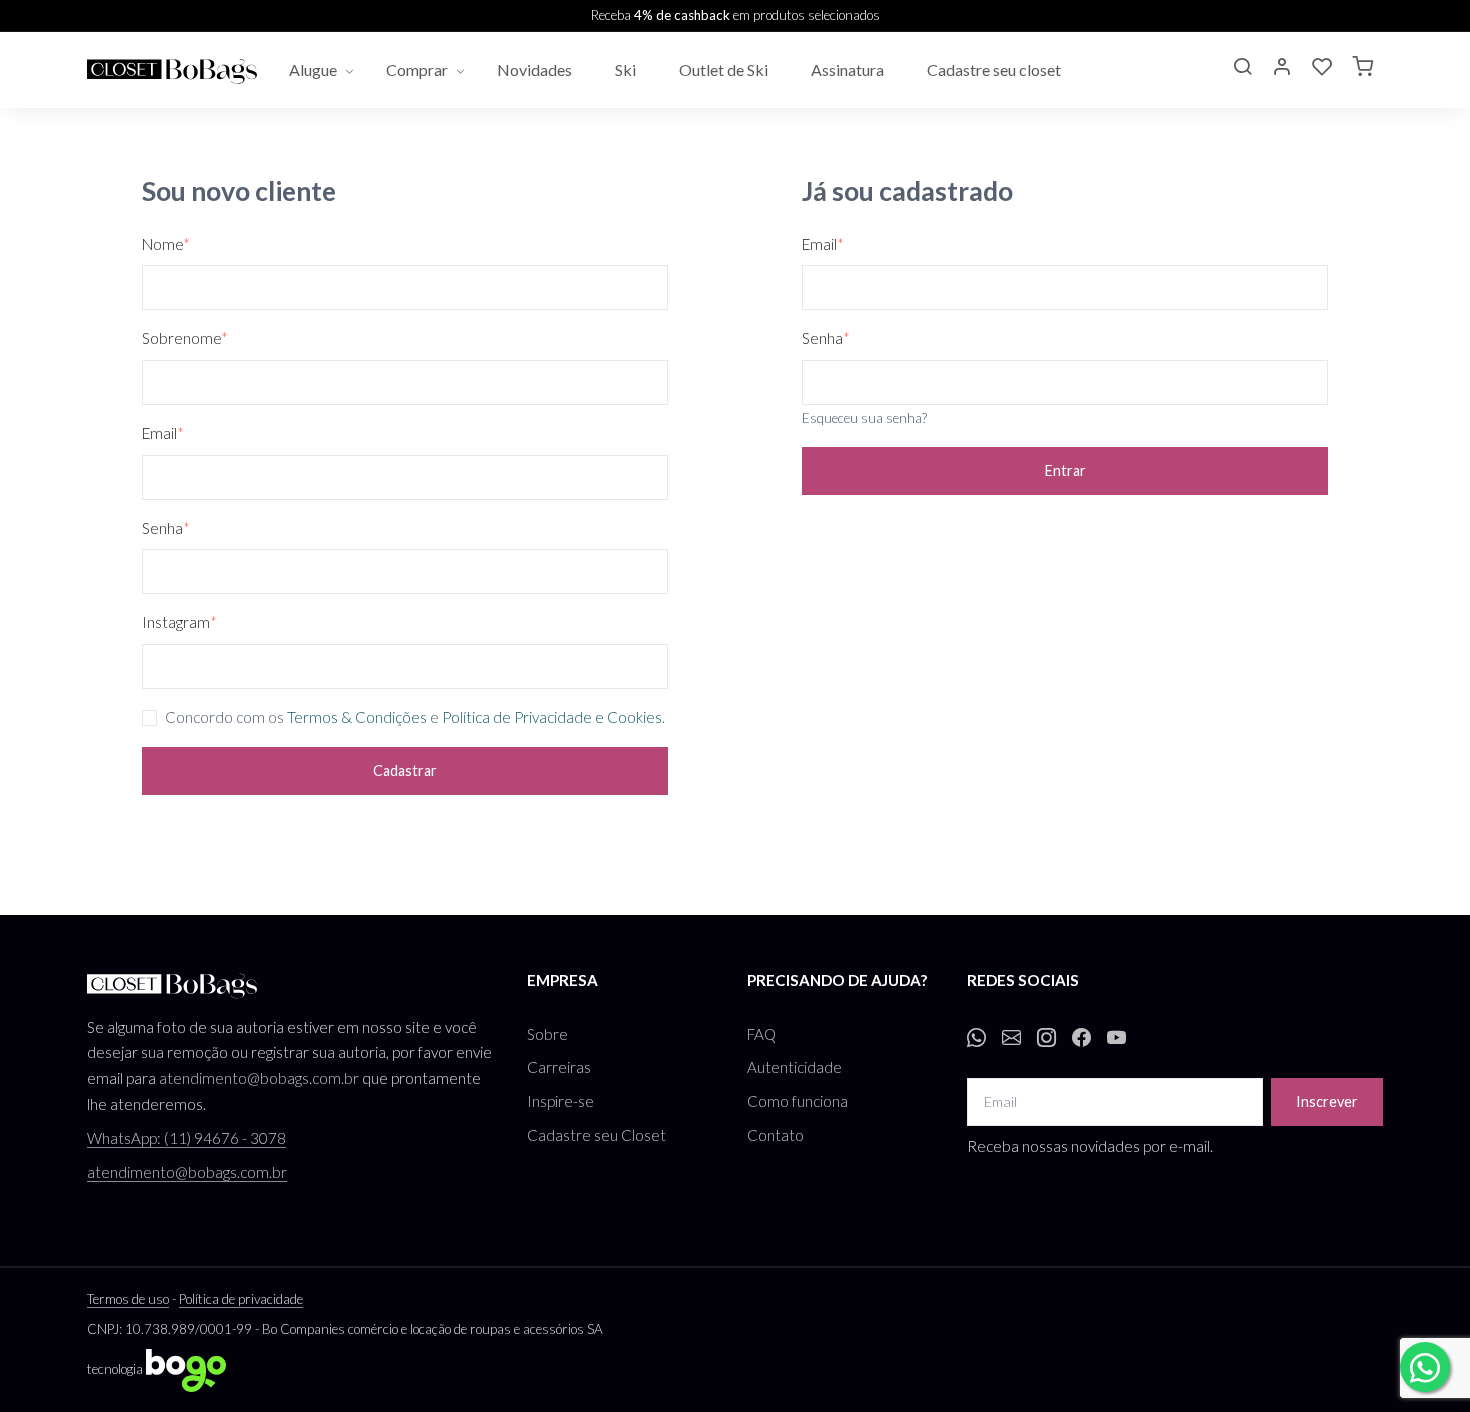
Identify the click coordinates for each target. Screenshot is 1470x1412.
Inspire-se (560, 1101)
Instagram (179, 622)
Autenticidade (794, 1067)
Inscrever (1327, 1101)
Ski (627, 69)
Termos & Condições (357, 717)
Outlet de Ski (725, 69)
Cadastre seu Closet (596, 1135)
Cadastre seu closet (995, 69)
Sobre (547, 1034)
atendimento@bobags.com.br (259, 1078)
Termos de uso (128, 1299)
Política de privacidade (241, 1299)
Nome (166, 244)
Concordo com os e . (415, 717)
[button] (1242, 69)
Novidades (536, 69)
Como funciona (797, 1101)
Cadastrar (405, 770)
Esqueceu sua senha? (864, 418)
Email (163, 433)
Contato (775, 1135)
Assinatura (849, 69)
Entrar (1065, 470)
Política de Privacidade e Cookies (552, 717)
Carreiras (559, 1067)
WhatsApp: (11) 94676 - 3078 (186, 1138)
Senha (166, 528)
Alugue (313, 69)
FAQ (761, 1034)
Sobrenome (185, 338)
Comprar (417, 69)
